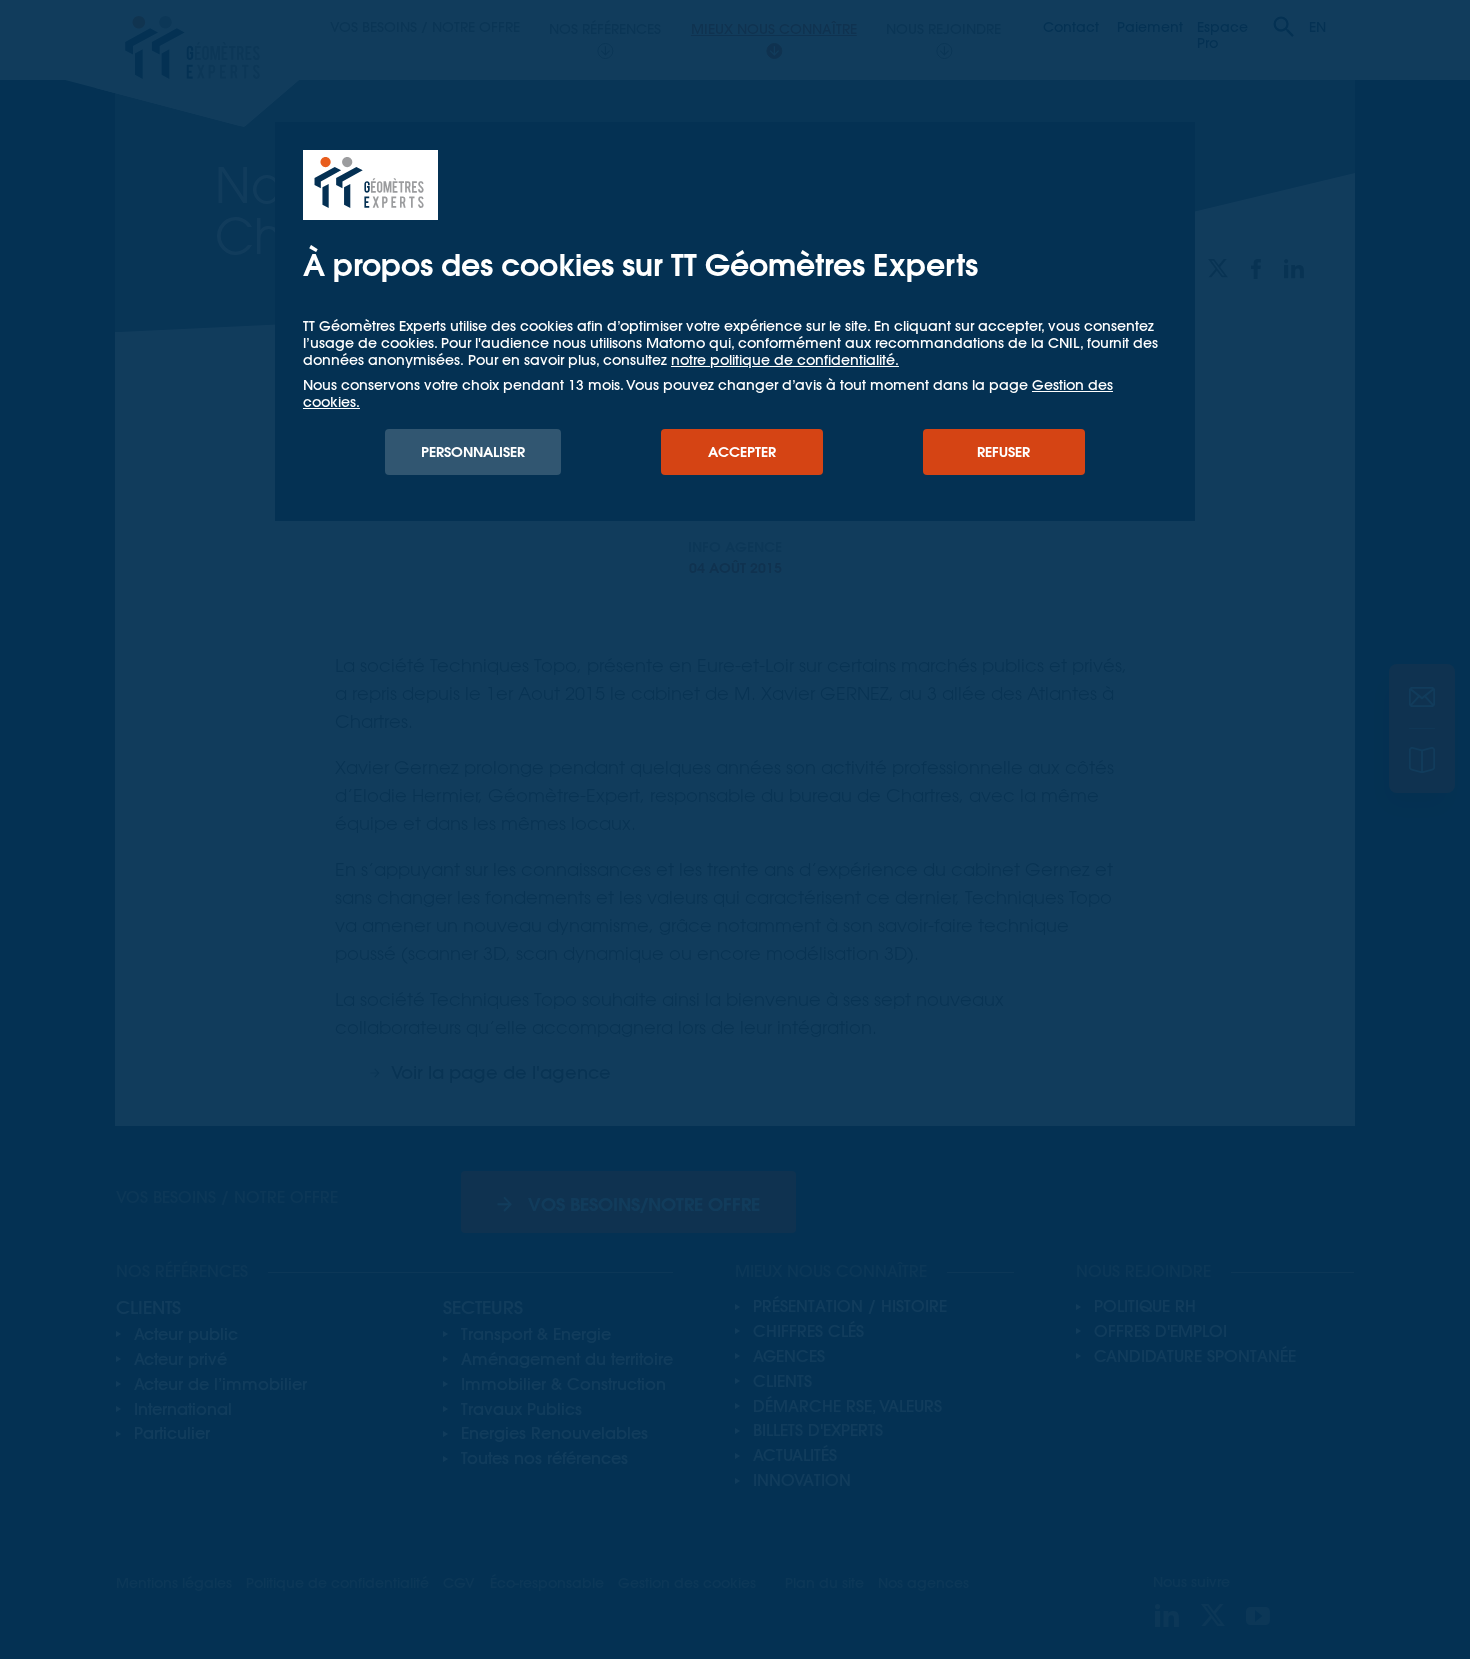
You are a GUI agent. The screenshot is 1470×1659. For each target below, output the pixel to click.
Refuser (1003, 452)
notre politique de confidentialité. (785, 360)
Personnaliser (473, 452)
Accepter (742, 452)
